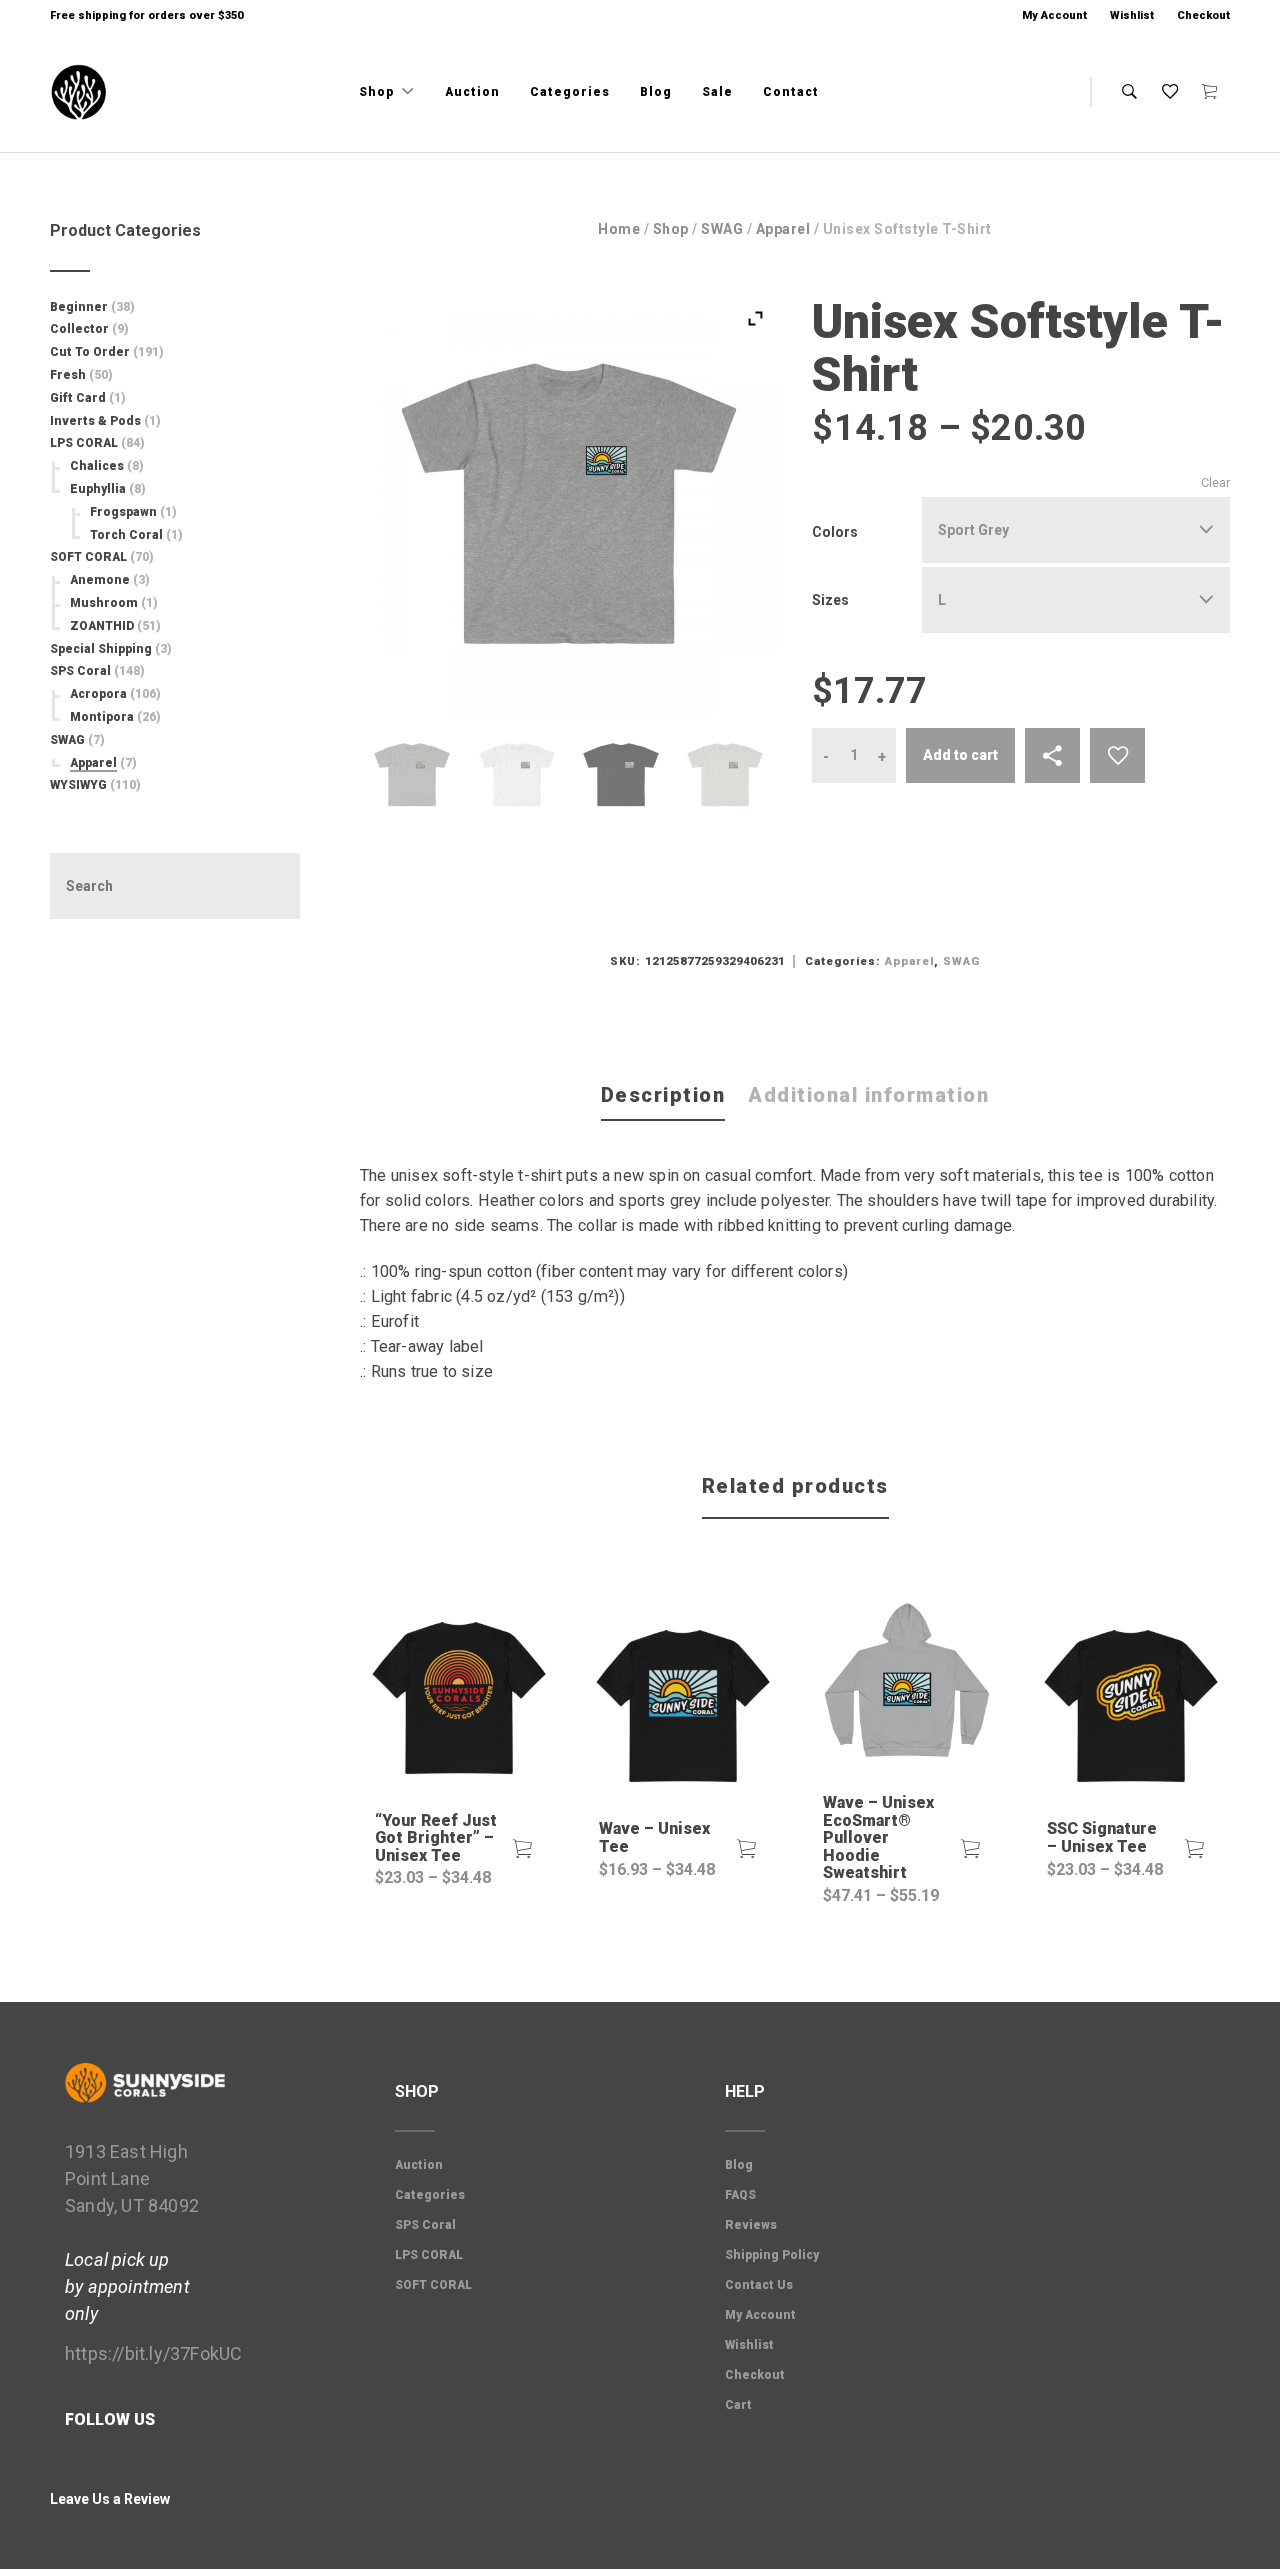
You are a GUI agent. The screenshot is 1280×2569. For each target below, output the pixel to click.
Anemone (100, 580)
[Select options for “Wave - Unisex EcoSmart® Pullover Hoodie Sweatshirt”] (971, 1849)
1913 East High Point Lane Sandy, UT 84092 (132, 2178)
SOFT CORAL (88, 557)
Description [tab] (663, 1095)
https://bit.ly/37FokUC (153, 2353)
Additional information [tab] (868, 1095)
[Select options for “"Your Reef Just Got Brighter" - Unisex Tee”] (523, 1849)
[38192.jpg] (621, 775)
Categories (570, 92)
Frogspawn (123, 512)
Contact (791, 92)
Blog (656, 92)
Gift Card (78, 398)
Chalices (97, 466)
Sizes (830, 600)
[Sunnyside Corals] (79, 93)
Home (619, 229)
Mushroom (104, 603)
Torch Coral (126, 535)
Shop (378, 92)
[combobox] (1076, 530)
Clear (1215, 482)
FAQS (740, 2195)
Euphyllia (98, 489)
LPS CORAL (84, 443)
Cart (738, 2405)
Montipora (102, 717)
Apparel (783, 229)
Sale (717, 92)
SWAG (722, 229)
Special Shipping (101, 649)
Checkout (1203, 15)
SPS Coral (80, 671)
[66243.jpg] (725, 775)
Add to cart (960, 755)
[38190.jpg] (412, 775)
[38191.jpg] (517, 775)
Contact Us (759, 2285)
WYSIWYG (78, 785)
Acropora (98, 694)
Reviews (751, 2225)
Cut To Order (90, 352)
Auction (472, 92)
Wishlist (1132, 15)
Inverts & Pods (95, 421)
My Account (1054, 15)
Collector (79, 329)
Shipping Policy (772, 2255)
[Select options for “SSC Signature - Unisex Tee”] (1195, 1849)
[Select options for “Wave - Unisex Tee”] (747, 1849)
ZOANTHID (102, 626)
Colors (835, 532)
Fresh (68, 375)
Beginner (79, 307)
